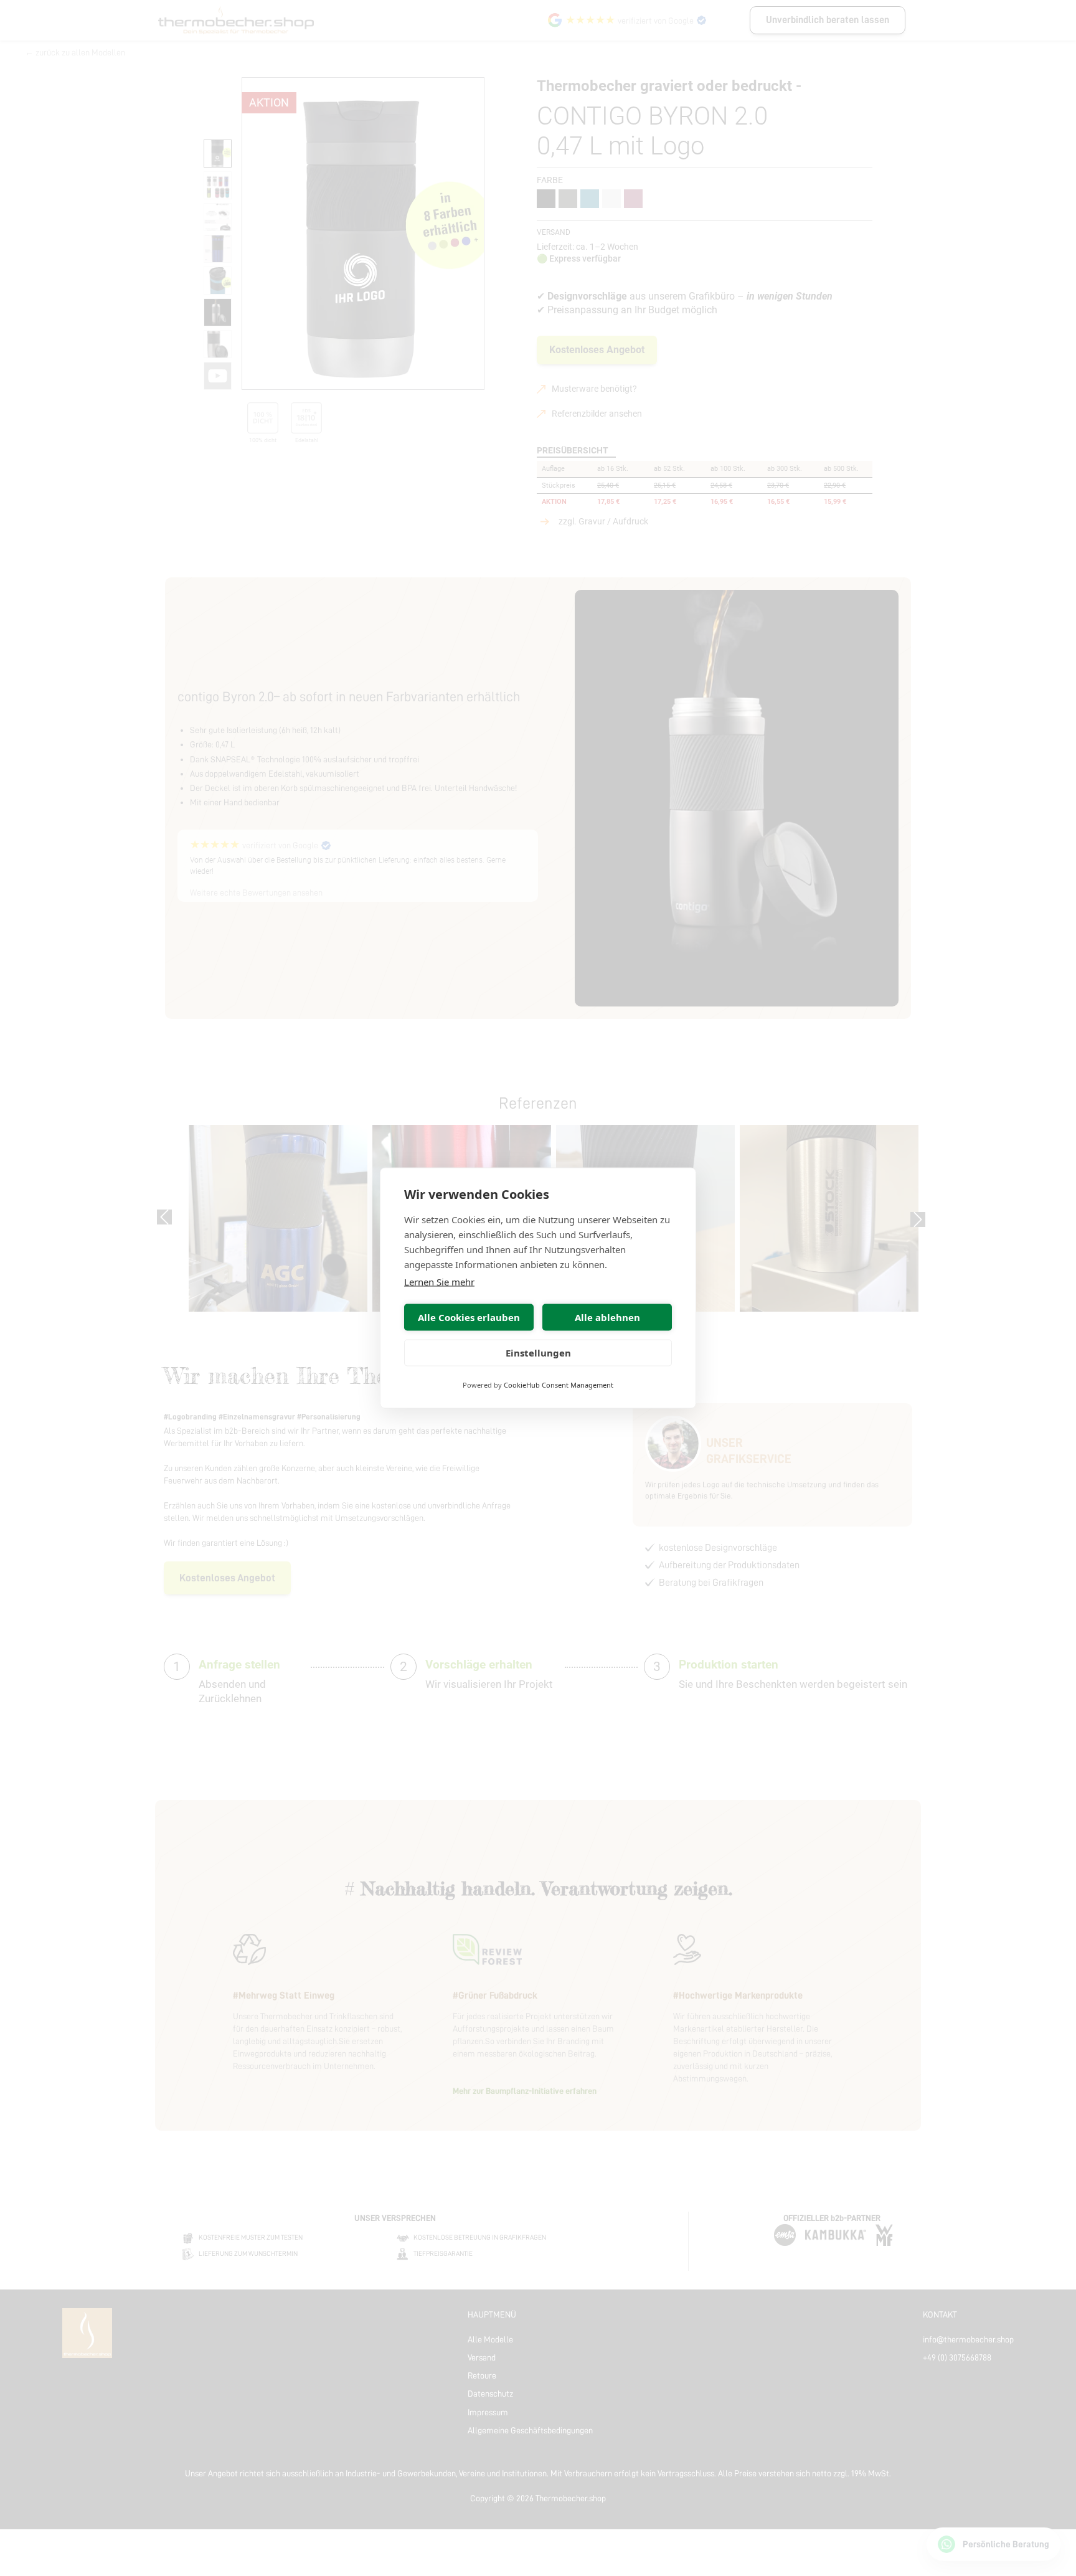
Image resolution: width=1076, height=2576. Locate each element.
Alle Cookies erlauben (469, 1317)
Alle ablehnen (607, 1317)
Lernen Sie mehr (439, 1282)
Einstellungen (538, 1353)
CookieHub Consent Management (559, 1385)
